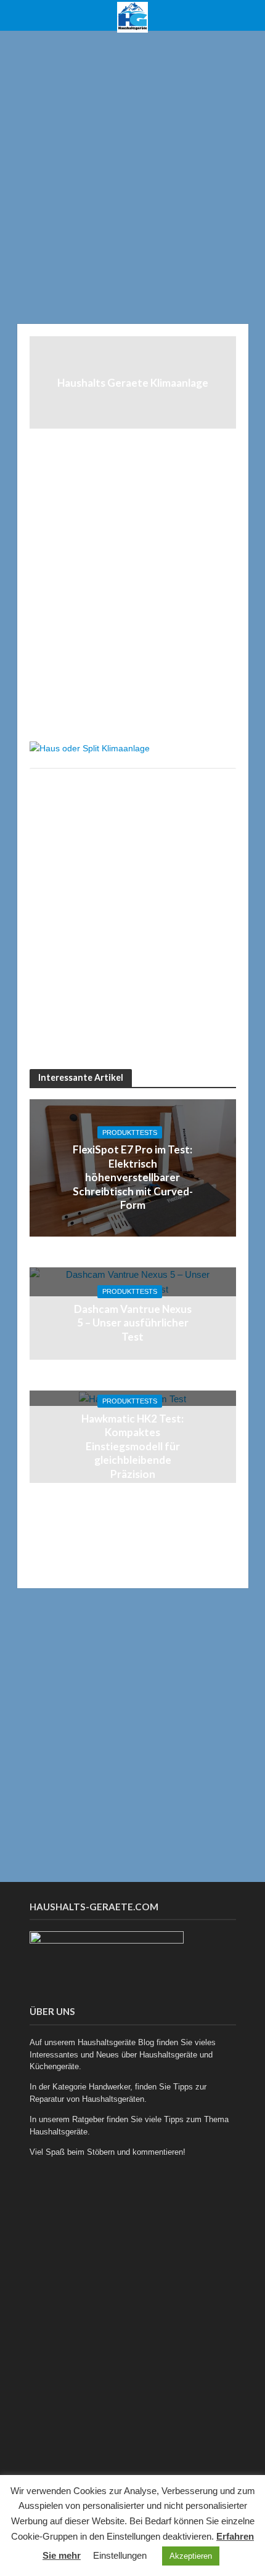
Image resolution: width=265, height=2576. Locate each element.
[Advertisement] (132, 176)
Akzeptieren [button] (191, 2556)
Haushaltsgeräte (168, 2055)
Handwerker (109, 2087)
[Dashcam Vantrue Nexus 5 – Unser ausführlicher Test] (133, 1281)
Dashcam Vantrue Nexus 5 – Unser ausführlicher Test (133, 1323)
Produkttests (130, 1133)
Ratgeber (88, 2119)
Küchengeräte (54, 2066)
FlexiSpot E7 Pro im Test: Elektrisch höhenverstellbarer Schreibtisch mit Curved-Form (133, 1177)
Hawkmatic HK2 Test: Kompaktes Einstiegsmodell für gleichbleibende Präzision (132, 1446)
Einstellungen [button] (120, 2555)
